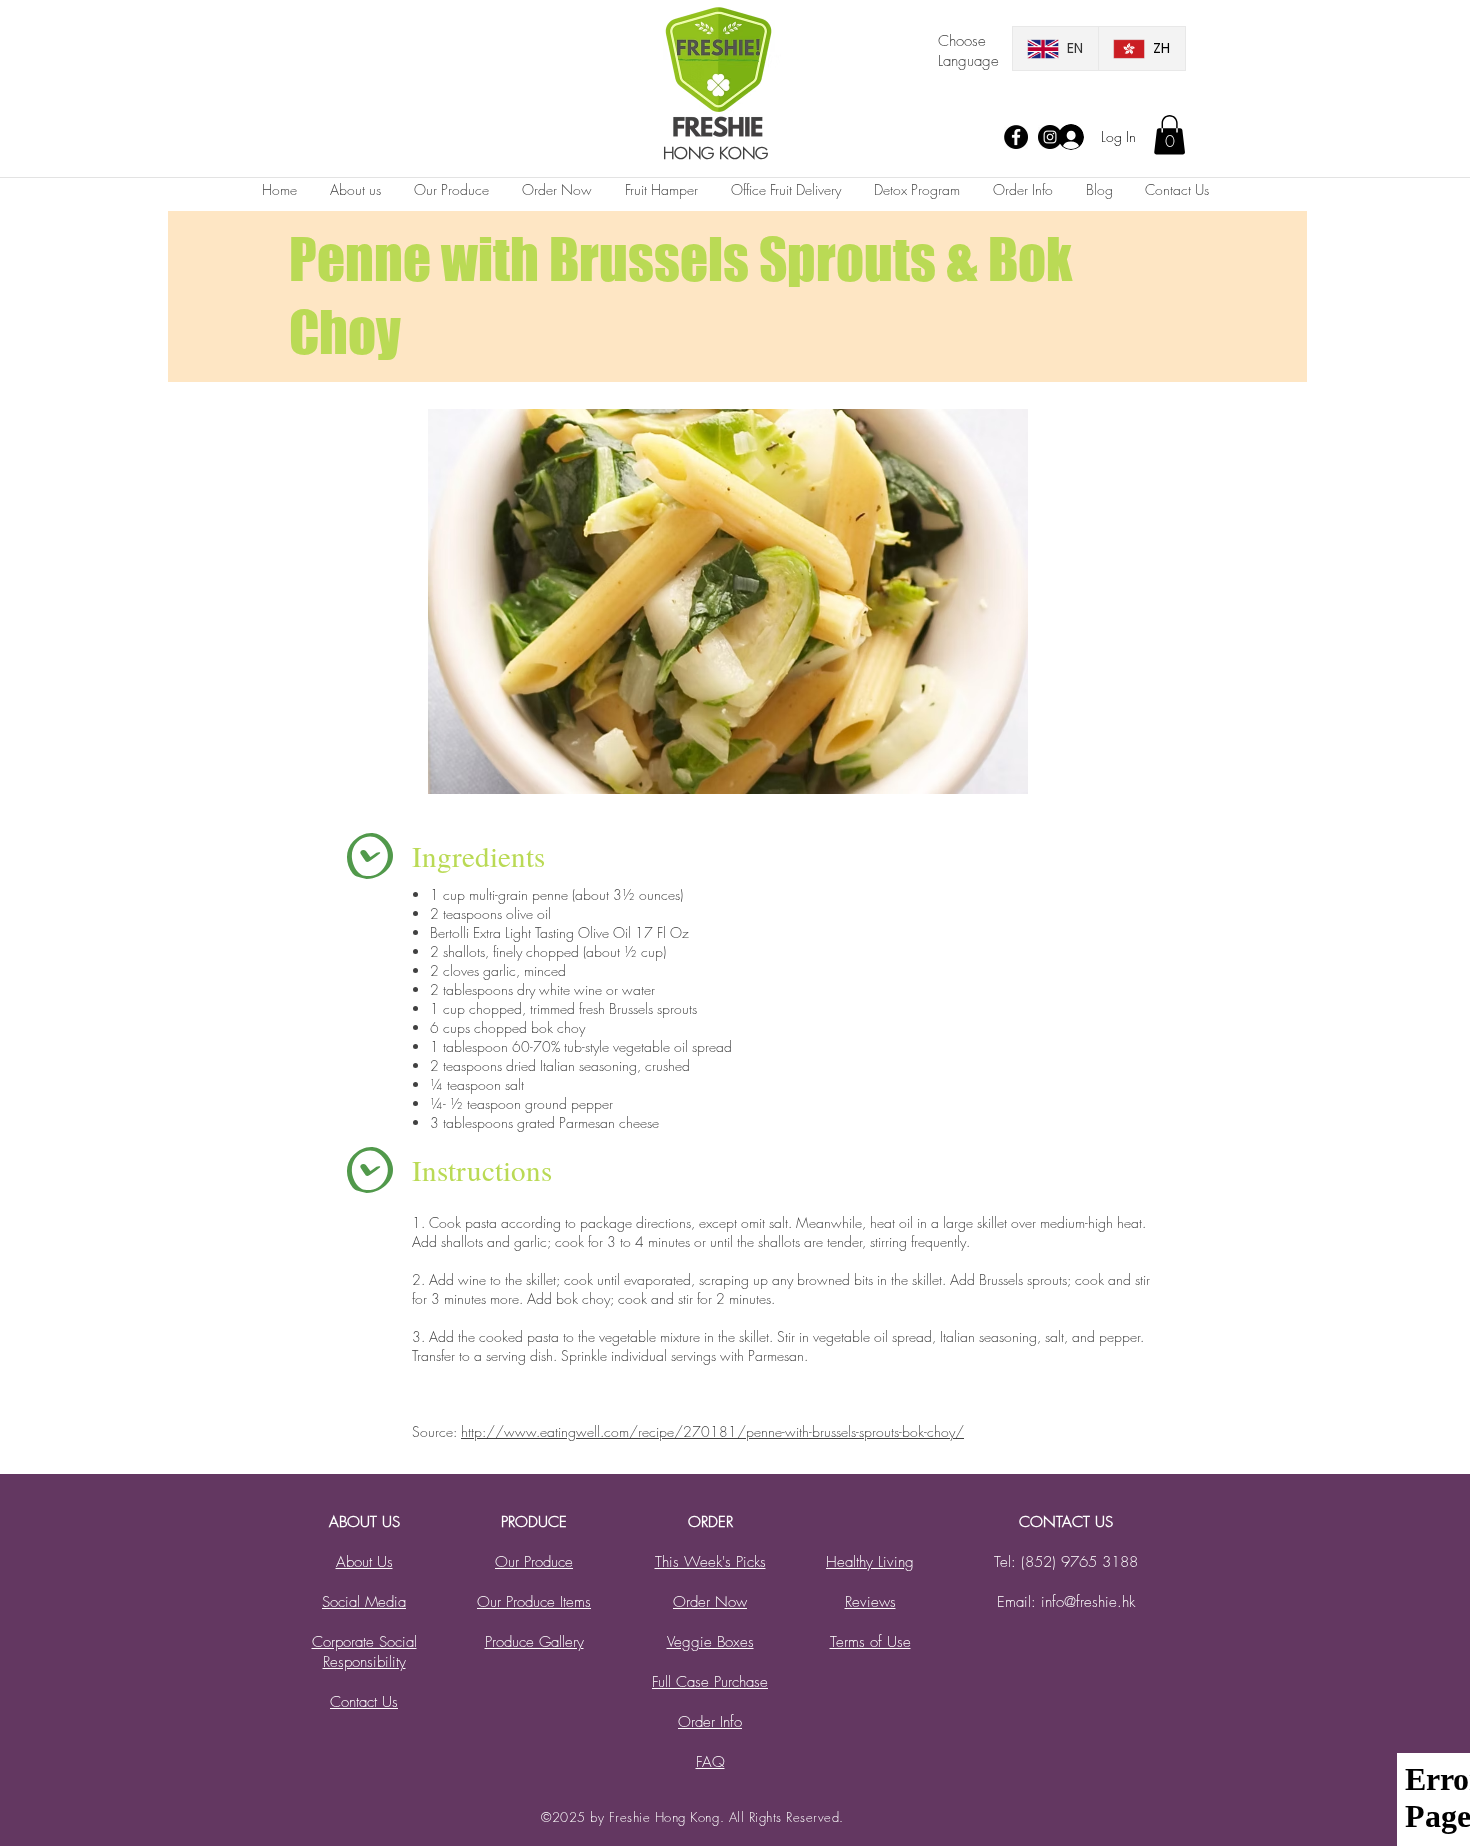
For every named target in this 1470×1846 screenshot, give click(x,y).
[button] (1169, 134)
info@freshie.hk (1088, 1602)
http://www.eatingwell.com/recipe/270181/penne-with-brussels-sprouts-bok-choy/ (712, 1431)
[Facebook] (1016, 137)
